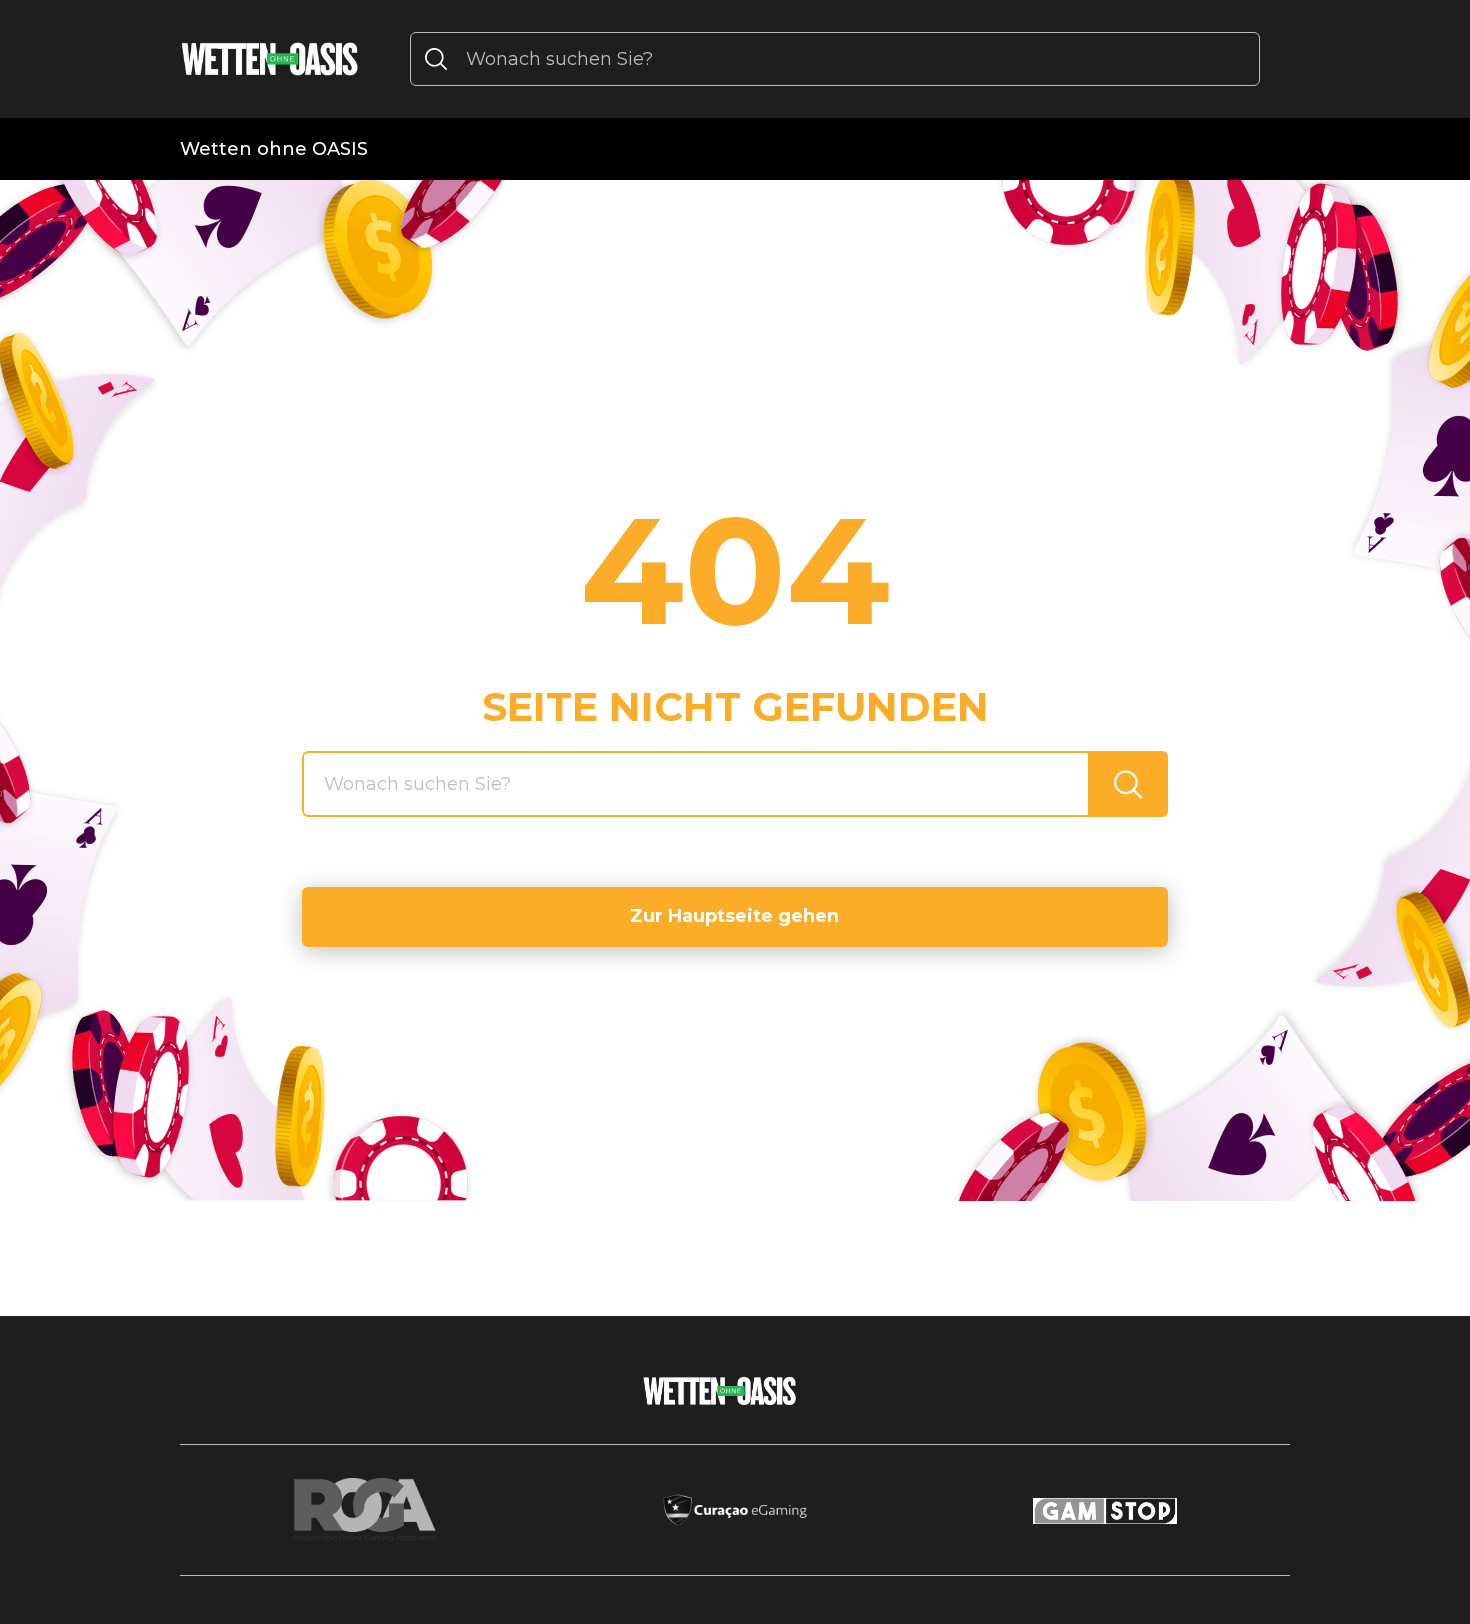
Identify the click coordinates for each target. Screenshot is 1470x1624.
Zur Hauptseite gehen (734, 916)
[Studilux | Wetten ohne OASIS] (270, 59)
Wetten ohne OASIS (274, 149)
